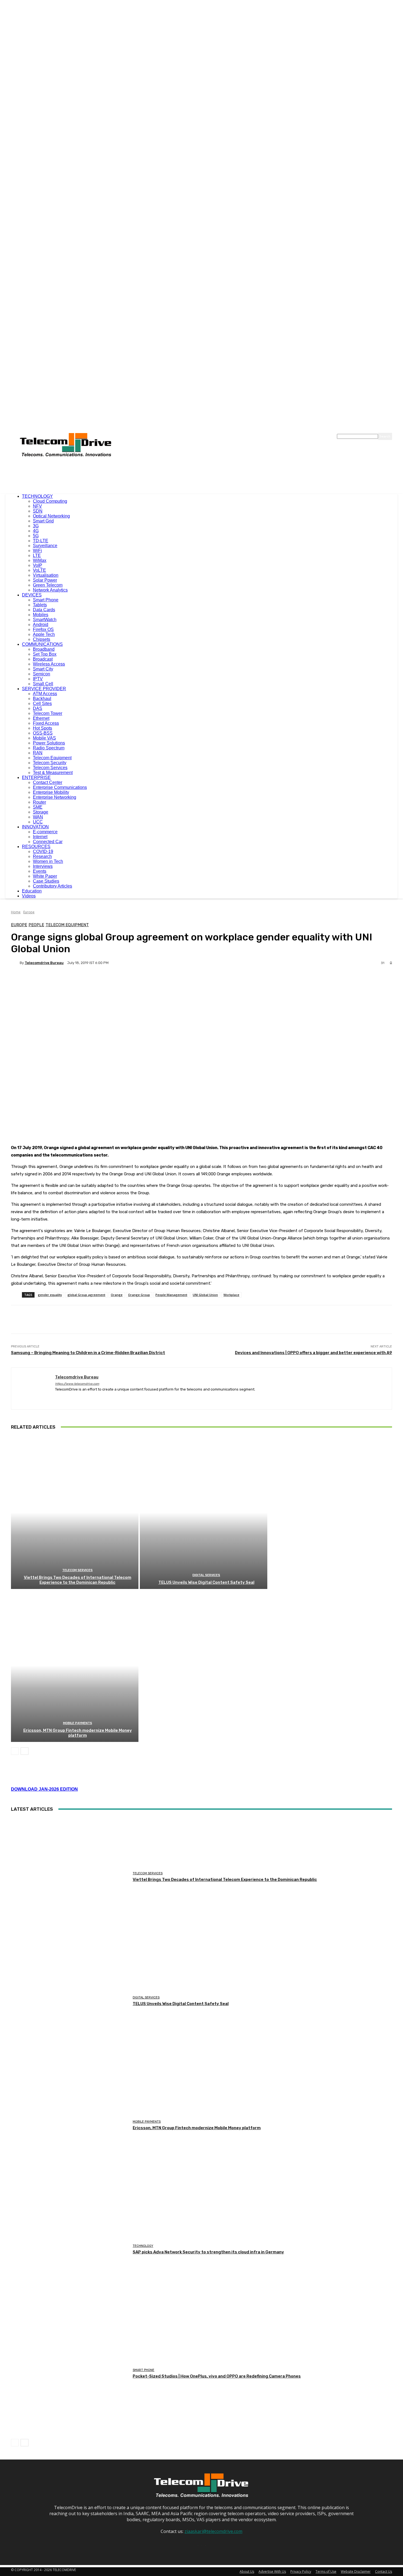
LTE (37, 555)
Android (41, 625)
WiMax (40, 560)
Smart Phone (46, 600)
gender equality (50, 1295)
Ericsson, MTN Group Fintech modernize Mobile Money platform (78, 1733)
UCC (38, 822)
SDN (38, 511)
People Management (171, 1295)
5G (36, 536)
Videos (29, 896)
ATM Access (45, 694)
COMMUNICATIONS (42, 644)
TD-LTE (41, 541)
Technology (143, 2246)
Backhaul (42, 699)
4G (36, 531)
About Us (247, 2571)
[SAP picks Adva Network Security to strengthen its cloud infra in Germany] (70, 2249)
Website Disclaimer (356, 2571)
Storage (41, 812)
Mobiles (41, 615)
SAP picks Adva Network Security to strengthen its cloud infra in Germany (208, 2252)
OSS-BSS (43, 733)
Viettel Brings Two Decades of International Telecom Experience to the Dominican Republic (78, 1580)
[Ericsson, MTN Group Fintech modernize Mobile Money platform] (75, 1665)
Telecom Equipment (52, 758)
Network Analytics (50, 590)
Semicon (42, 674)
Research (42, 856)
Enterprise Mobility (51, 792)
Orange (117, 1295)
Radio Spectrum (49, 748)
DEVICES (32, 595)
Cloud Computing (50, 501)
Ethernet (41, 718)
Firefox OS (43, 629)
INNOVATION (35, 827)
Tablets (40, 605)
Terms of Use (326, 2571)
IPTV (38, 679)
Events (40, 871)
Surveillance (45, 546)
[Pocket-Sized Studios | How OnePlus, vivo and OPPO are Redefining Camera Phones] (70, 2374)
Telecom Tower (48, 713)
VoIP (38, 565)
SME (38, 807)
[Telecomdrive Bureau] (15, 963)
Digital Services (206, 1575)
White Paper (45, 876)
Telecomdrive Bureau (44, 963)
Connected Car (48, 842)
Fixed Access (46, 723)
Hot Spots (42, 728)
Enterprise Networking (55, 797)
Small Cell (43, 684)
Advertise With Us (272, 2571)
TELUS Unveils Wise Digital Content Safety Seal (206, 1582)
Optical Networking (51, 516)
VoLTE (39, 570)
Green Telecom (48, 585)
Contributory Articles (52, 886)
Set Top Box (45, 654)
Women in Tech (48, 861)
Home (16, 912)
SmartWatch (45, 620)
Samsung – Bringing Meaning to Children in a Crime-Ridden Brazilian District (88, 1353)
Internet (40, 837)
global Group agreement (86, 1295)
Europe (29, 912)
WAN (38, 817)
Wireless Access (49, 664)
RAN (38, 753)
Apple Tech (44, 634)
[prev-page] (15, 1751)
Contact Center (48, 782)
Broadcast (43, 659)
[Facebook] (57, 1398)
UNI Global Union (205, 1295)
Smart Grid (43, 521)
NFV (37, 506)
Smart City (43, 669)
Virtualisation (46, 575)
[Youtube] (86, 1398)
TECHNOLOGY (37, 496)
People (36, 925)
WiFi (37, 551)
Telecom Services (50, 768)
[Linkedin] (67, 1398)
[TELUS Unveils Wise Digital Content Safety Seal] (204, 1512)
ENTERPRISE (36, 777)
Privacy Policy (301, 2571)
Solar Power (45, 580)
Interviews (43, 866)
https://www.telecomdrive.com (77, 1384)
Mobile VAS (44, 738)
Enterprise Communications (60, 787)
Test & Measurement (53, 773)
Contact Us (384, 2571)
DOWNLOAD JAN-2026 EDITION (44, 1789)
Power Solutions (49, 743)
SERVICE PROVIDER (44, 689)
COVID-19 (43, 851)
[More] (149, 982)
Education (32, 891)
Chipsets (42, 639)
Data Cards (44, 610)
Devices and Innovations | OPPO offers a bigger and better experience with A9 (313, 1353)
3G (36, 526)
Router (39, 802)
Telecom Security (50, 763)
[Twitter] (76, 1398)
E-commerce (45, 832)
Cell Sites (42, 703)
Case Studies (46, 881)
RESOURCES (36, 847)
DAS (38, 708)
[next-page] (25, 1751)
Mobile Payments (78, 1723)
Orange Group (139, 1295)
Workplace (231, 1295)
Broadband (44, 649)
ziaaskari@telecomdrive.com (213, 2531)
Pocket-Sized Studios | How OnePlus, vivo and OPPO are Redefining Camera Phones (217, 2376)
